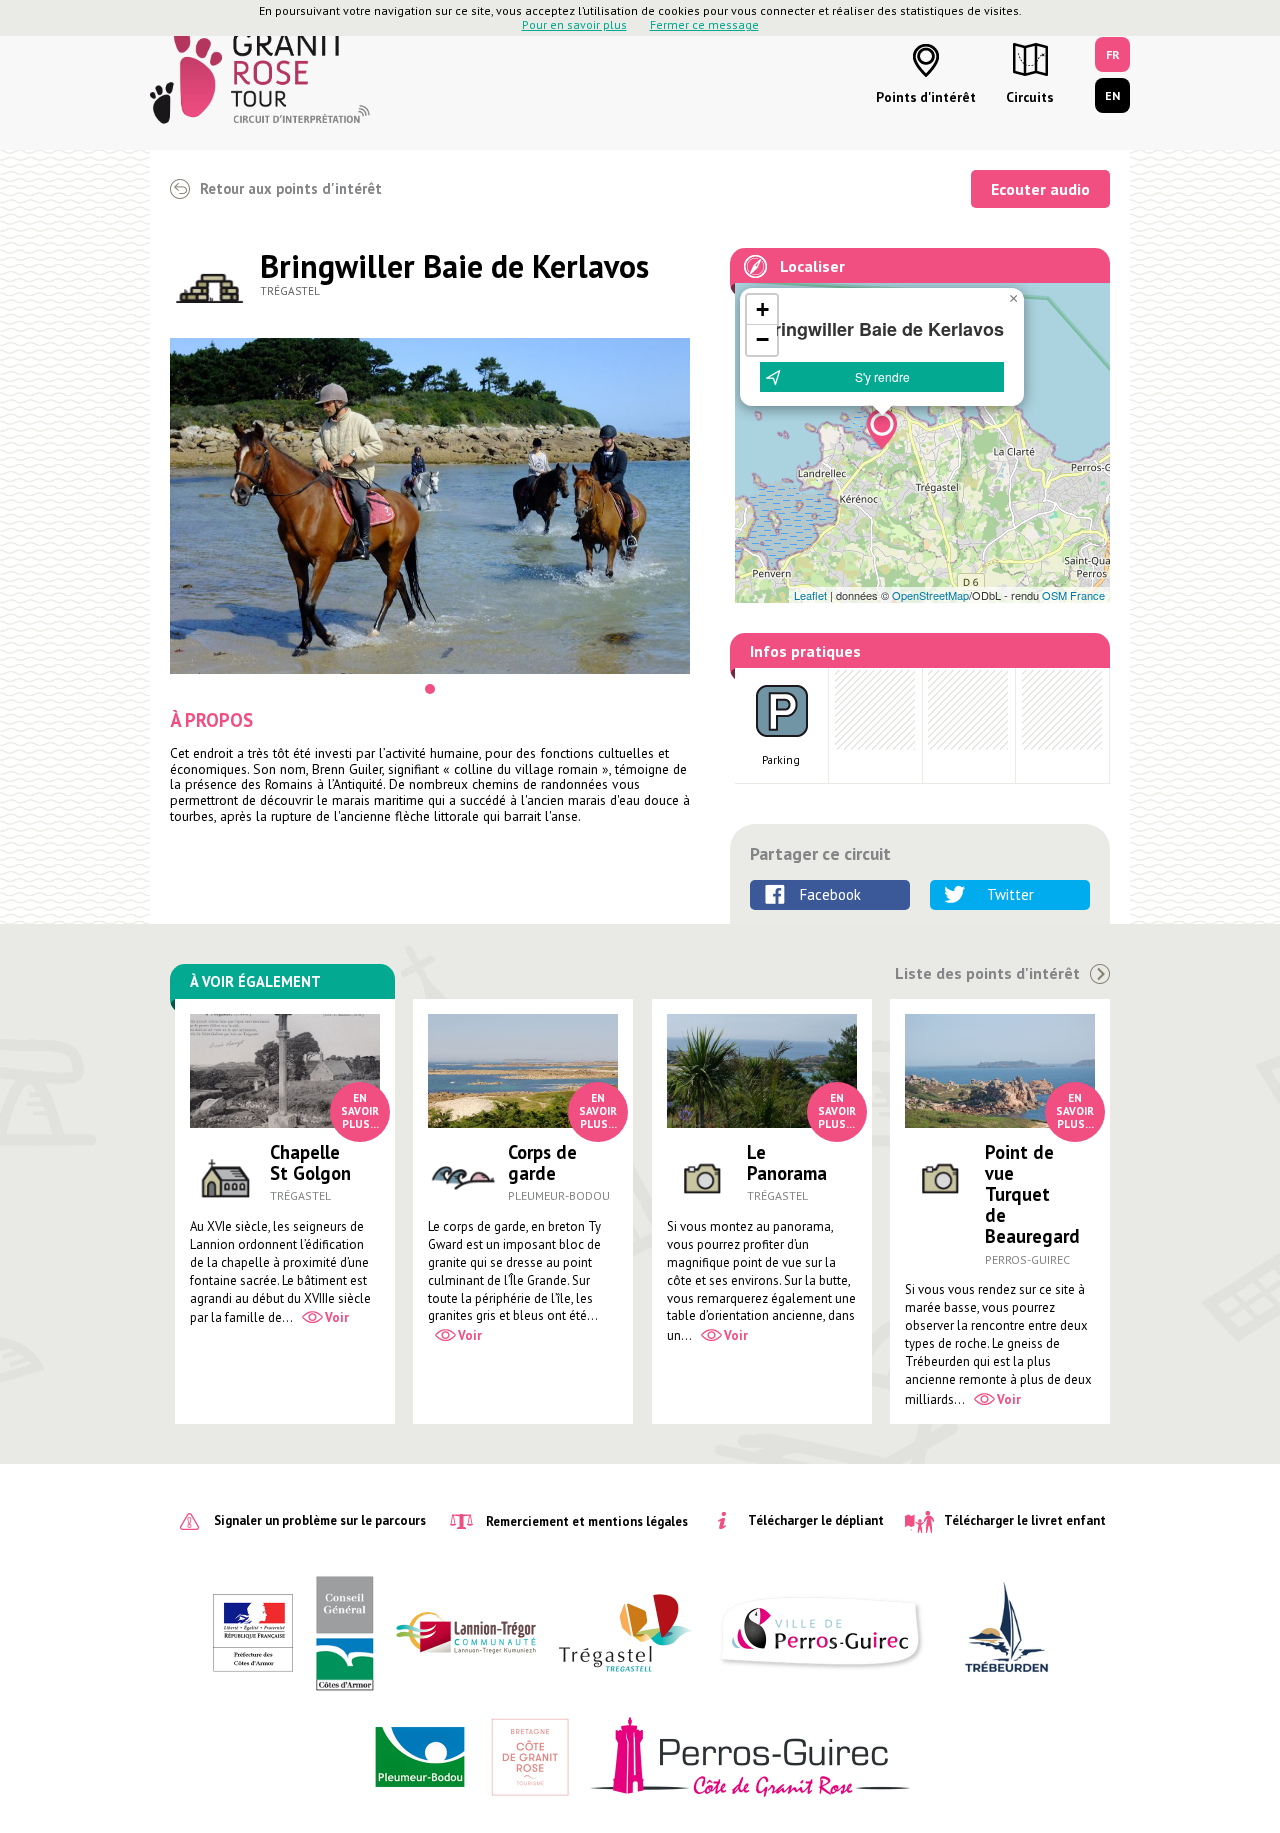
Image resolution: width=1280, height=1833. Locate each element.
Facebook (830, 894)
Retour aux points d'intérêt (291, 188)
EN (1112, 95)
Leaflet (810, 595)
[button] (882, 429)
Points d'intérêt (926, 97)
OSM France (1073, 595)
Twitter (1010, 894)
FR (1113, 54)
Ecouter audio (1040, 189)
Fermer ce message (704, 24)
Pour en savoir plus (574, 24)
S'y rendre (882, 376)
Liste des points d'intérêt (987, 973)
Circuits (1030, 97)
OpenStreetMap (930, 595)
